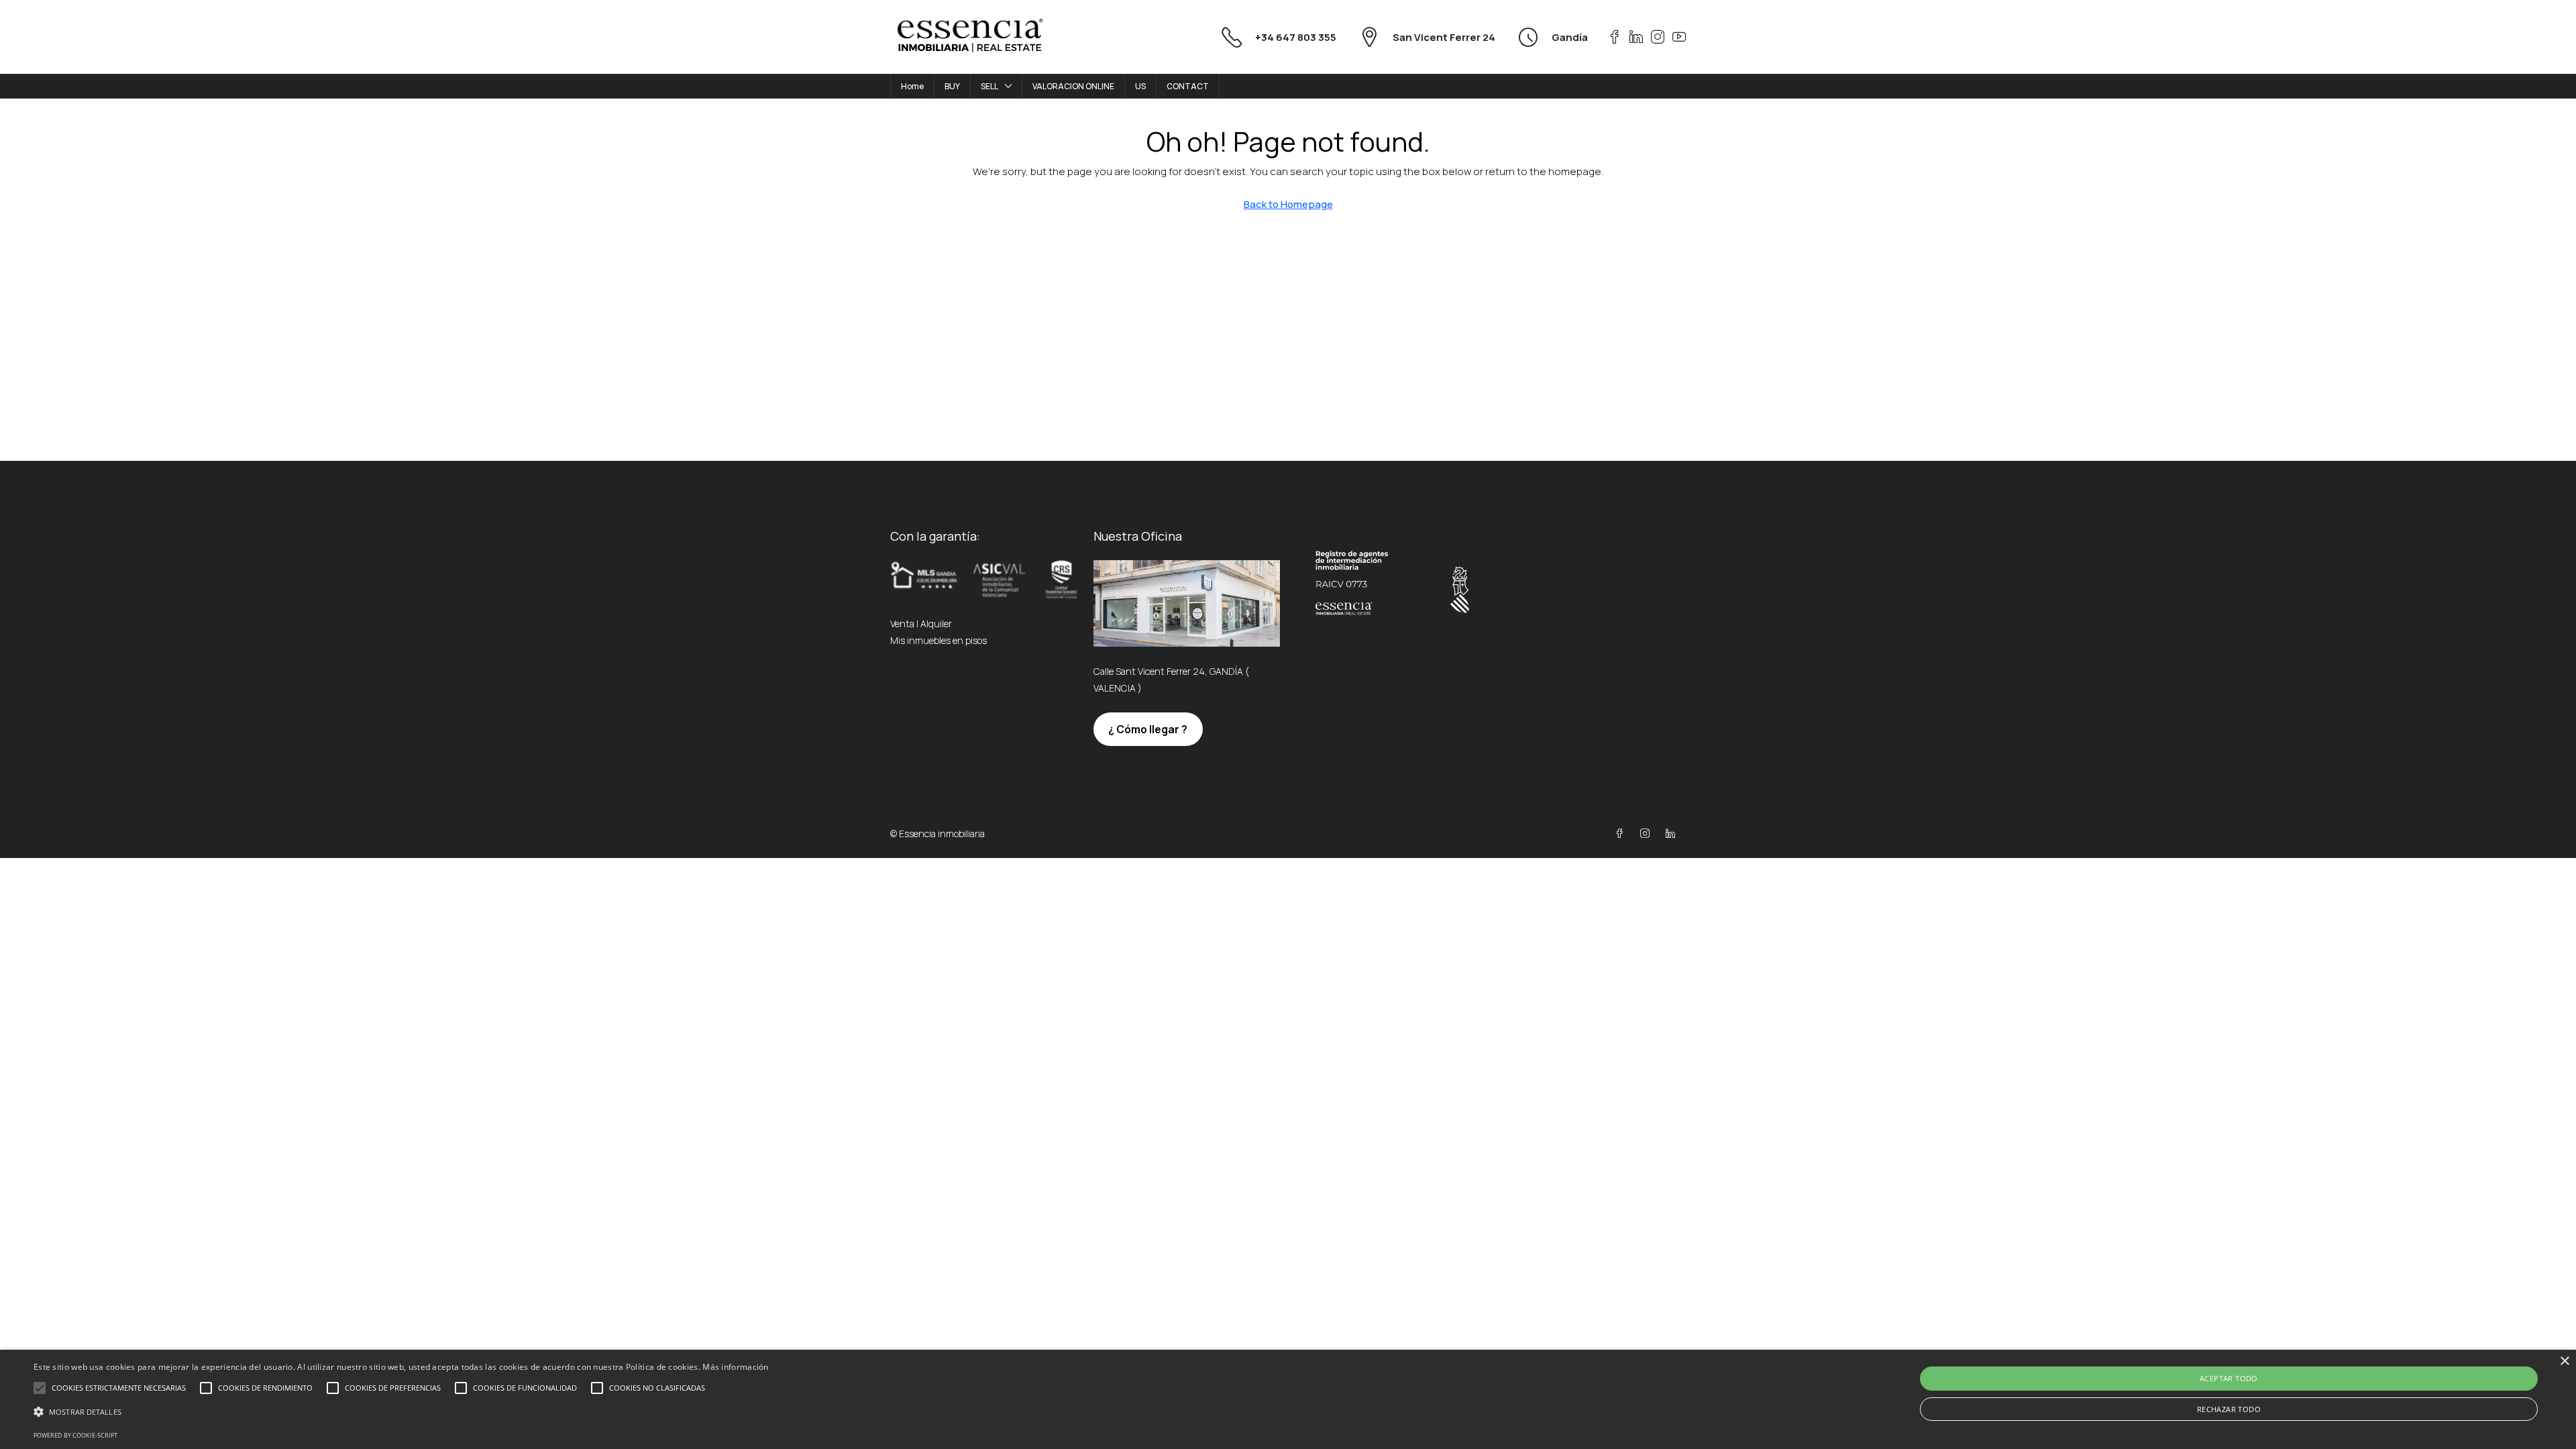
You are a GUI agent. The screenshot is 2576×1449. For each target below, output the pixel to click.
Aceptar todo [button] (2229, 1378)
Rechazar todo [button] (2229, 1409)
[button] (401, 1412)
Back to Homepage (1288, 204)
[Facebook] (1622, 834)
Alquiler (936, 624)
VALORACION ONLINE (1073, 86)
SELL (989, 86)
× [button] (2564, 1361)
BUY (952, 86)
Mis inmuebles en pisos (938, 640)
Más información (736, 1367)
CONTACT (1188, 86)
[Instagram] (1648, 834)
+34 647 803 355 (1296, 37)
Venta (902, 624)
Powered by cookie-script (75, 1435)
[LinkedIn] (1673, 834)
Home (912, 86)
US (1140, 86)
